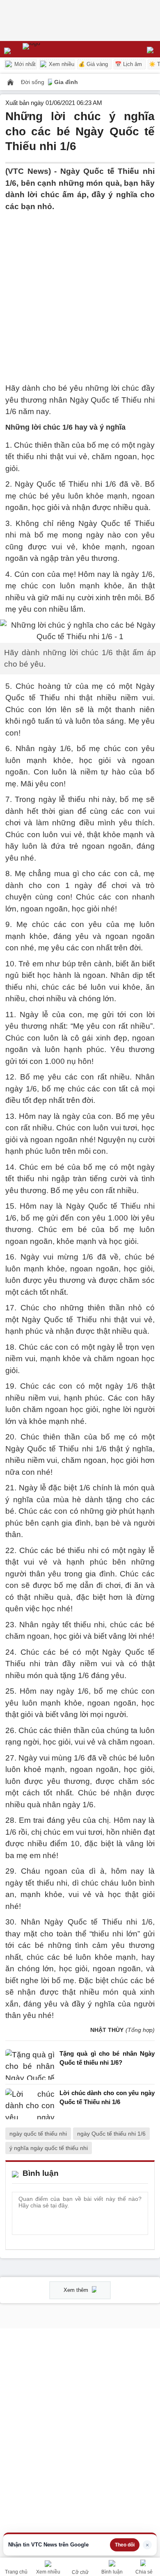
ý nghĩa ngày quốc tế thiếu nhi (49, 2148)
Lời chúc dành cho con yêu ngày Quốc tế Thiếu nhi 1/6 (107, 2098)
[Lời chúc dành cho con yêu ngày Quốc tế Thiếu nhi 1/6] (30, 2104)
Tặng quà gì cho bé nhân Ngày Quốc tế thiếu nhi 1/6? (107, 2058)
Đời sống (33, 82)
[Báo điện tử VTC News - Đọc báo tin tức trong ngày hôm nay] (50, 49)
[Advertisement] (80, 292)
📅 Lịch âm (128, 64)
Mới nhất (24, 64)
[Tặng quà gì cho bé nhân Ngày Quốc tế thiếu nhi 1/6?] (30, 2065)
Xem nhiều (61, 64)
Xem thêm (77, 2290)
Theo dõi (125, 2545)
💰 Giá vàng (93, 64)
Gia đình (66, 82)
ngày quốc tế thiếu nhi (38, 2134)
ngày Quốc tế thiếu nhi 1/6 (111, 2134)
